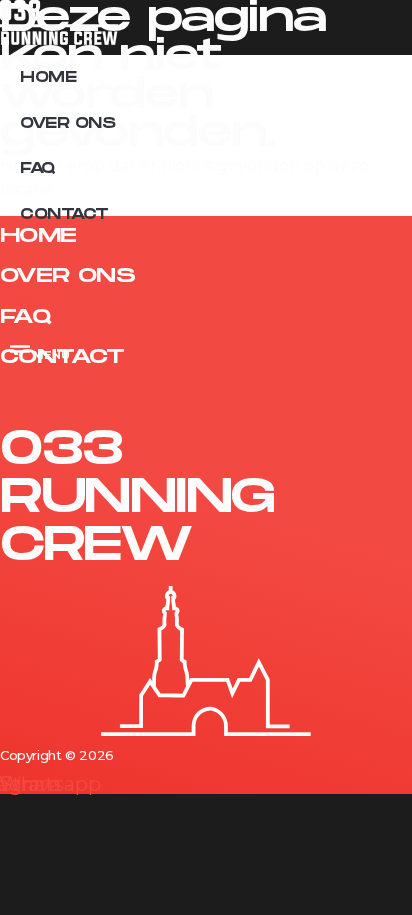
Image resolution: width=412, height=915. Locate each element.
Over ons (68, 123)
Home (48, 77)
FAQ (38, 168)
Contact (64, 214)
